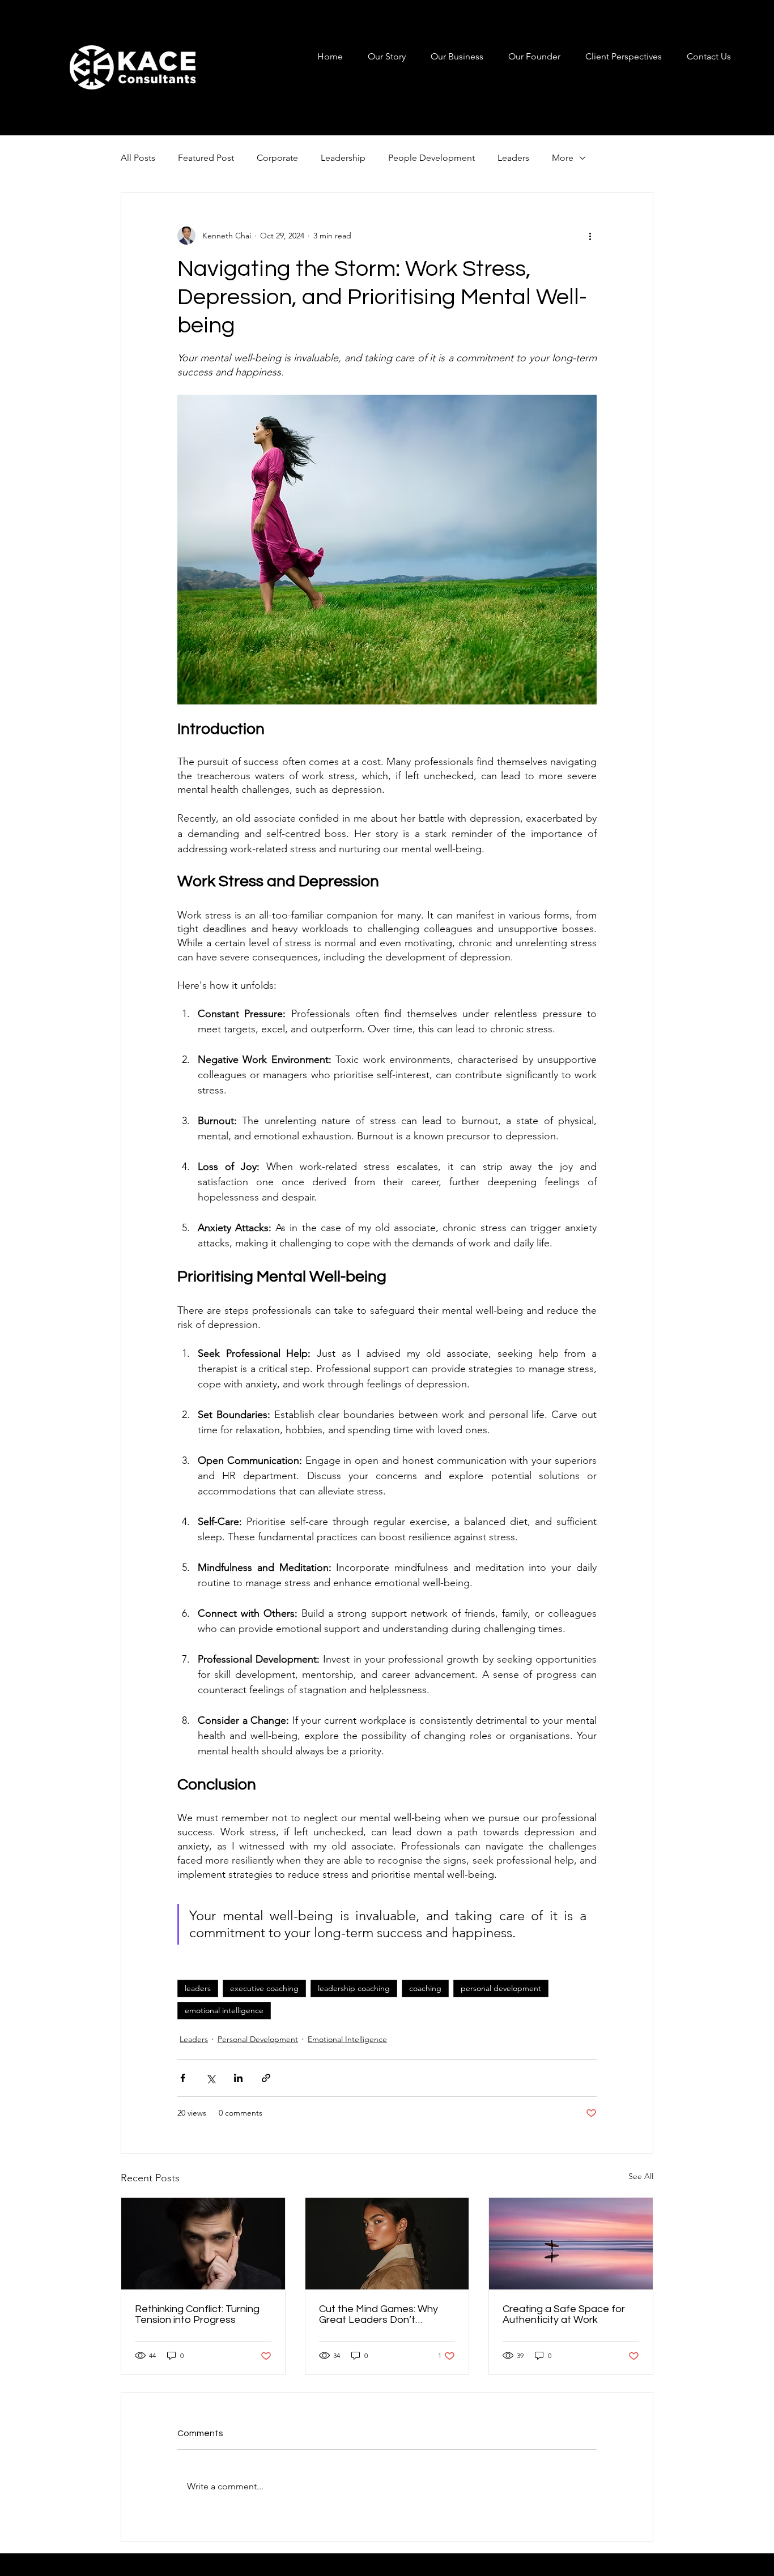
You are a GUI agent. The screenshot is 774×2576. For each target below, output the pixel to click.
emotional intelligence (224, 2010)
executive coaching (264, 1988)
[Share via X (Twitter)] (210, 2078)
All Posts (138, 158)
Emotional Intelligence (347, 2039)
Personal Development (258, 2039)
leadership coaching (354, 1988)
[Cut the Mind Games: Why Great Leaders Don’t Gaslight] (387, 2244)
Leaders (513, 158)
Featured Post (206, 158)
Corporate (277, 158)
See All (641, 2176)
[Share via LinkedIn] (238, 2078)
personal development (501, 1988)
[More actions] (590, 236)
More (563, 158)
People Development (431, 158)
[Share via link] (266, 2078)
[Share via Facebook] (183, 2078)
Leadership (343, 158)
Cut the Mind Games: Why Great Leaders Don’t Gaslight (379, 2314)
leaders (198, 1988)
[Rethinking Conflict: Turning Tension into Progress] (203, 2244)
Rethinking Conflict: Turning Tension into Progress (197, 2314)
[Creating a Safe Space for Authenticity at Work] (571, 2244)
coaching (425, 1988)
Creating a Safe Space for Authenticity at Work (564, 2314)
